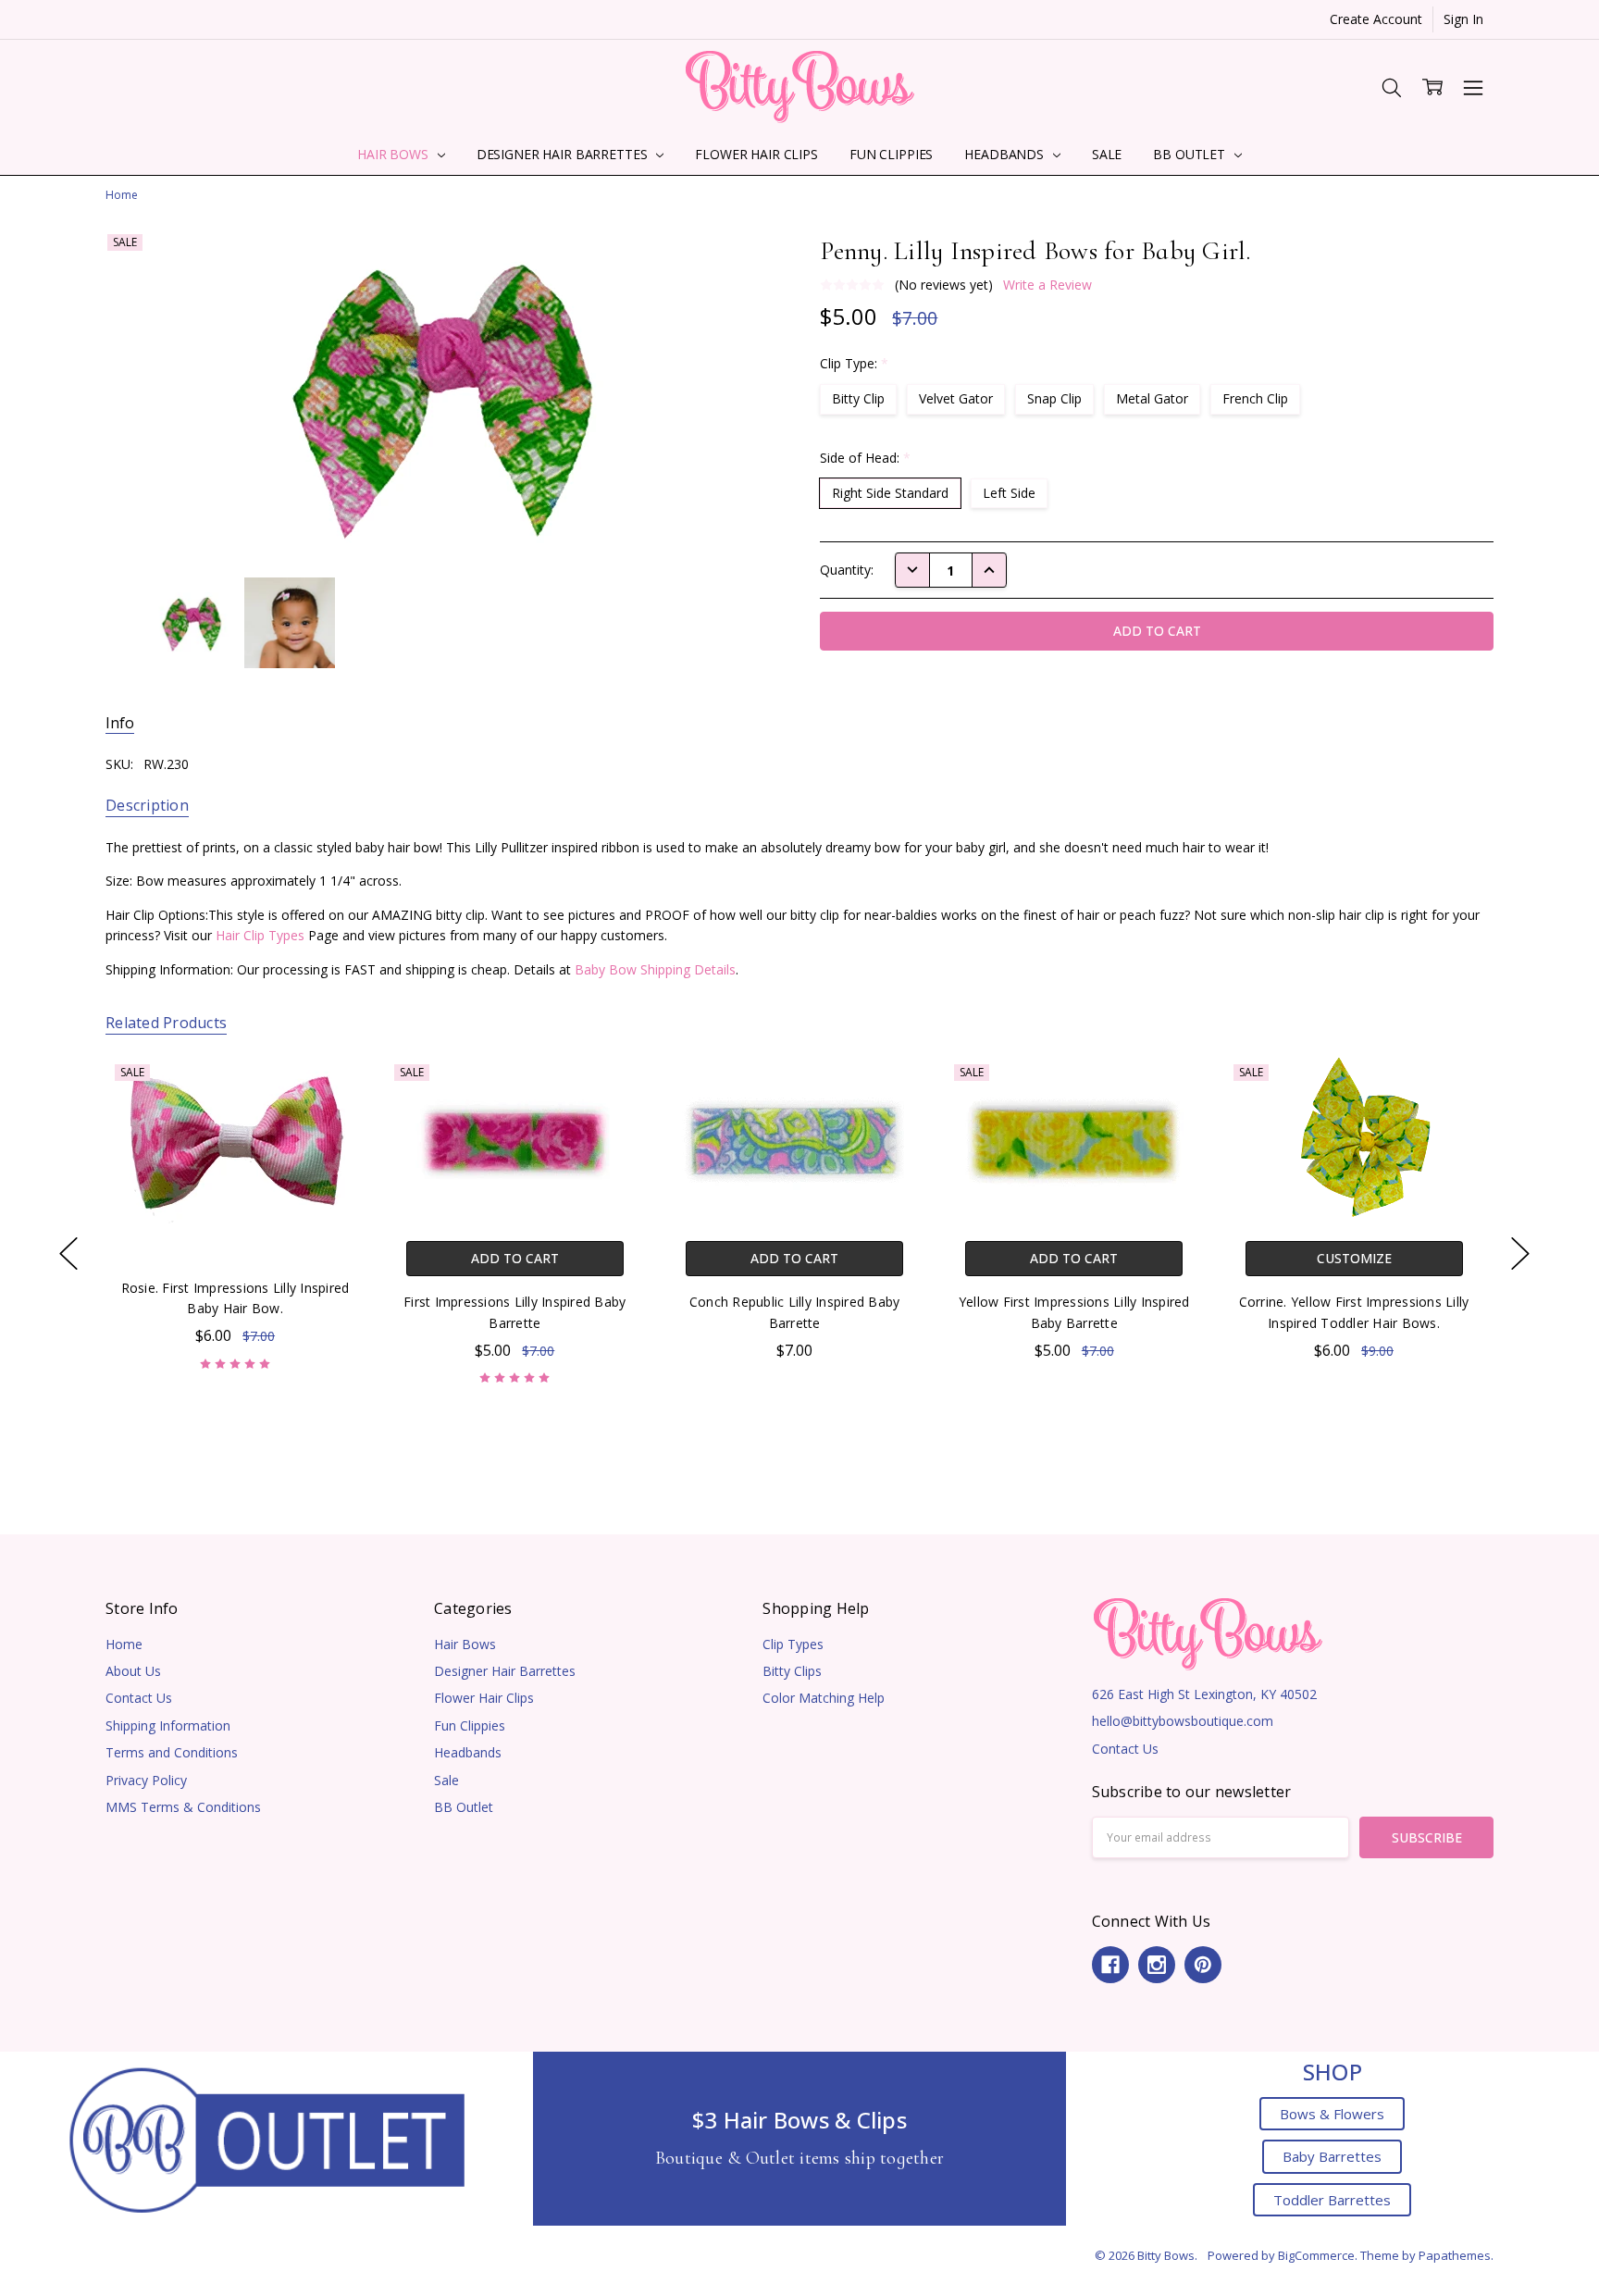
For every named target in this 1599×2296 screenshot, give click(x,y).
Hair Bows (395, 154)
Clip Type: (854, 363)
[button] (267, 2138)
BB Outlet (1191, 154)
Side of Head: (865, 458)
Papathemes (1455, 2255)
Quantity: (847, 570)
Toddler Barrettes (1332, 2200)
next (1520, 1253)
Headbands (1006, 154)
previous (68, 1253)
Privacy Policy (146, 1780)
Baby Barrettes (1332, 2156)
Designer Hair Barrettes (564, 154)
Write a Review (1047, 285)
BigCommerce (1316, 2255)
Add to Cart (515, 1259)
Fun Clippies (891, 154)
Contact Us (139, 1698)
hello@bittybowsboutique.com (1183, 1721)
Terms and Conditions (172, 1752)
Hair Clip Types (260, 935)
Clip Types (793, 1644)
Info (120, 723)
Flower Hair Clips (756, 154)
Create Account (1376, 19)
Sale (1107, 154)
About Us (133, 1671)
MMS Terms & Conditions (183, 1807)
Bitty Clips (792, 1671)
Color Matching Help (824, 1698)
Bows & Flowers (1332, 2114)
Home (124, 1644)
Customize (1353, 1259)
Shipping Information (168, 1725)
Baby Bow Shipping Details (655, 969)
